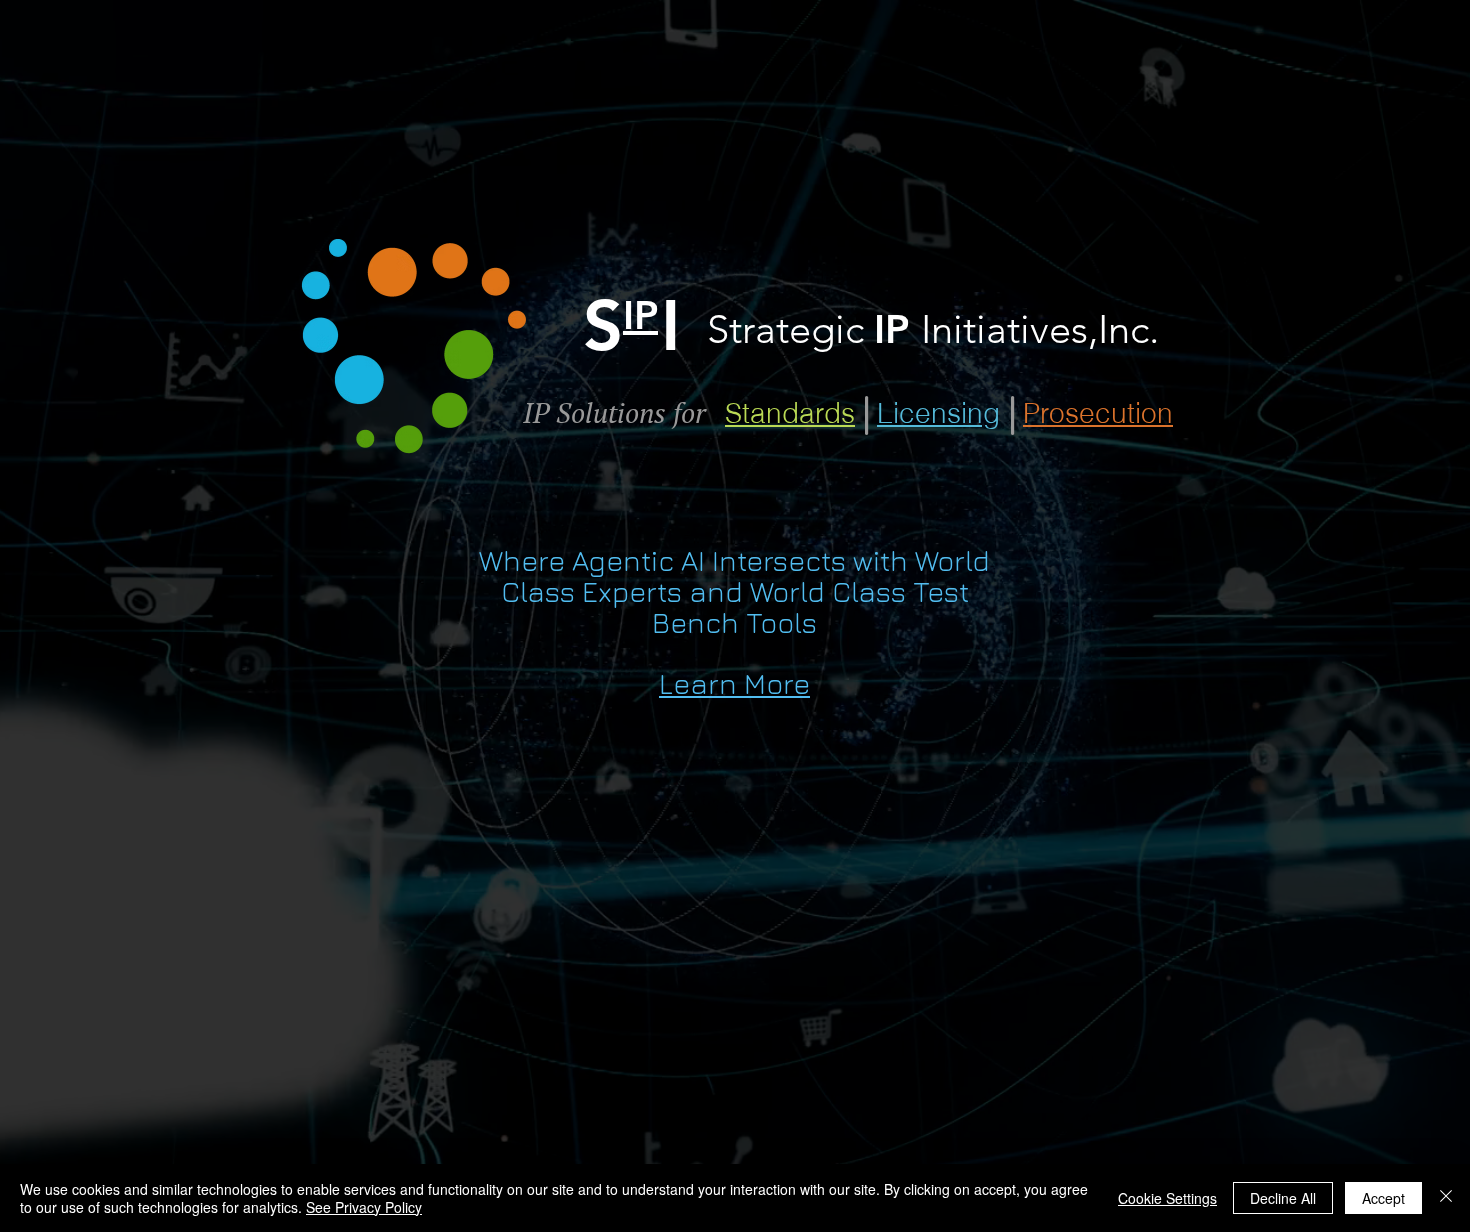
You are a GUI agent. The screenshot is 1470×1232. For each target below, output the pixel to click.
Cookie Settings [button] (1167, 1198)
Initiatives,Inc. (1040, 329)
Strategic (790, 329)
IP (897, 329)
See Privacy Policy (364, 1207)
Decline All (1283, 1198)
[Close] (1446, 1198)
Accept (1383, 1198)
